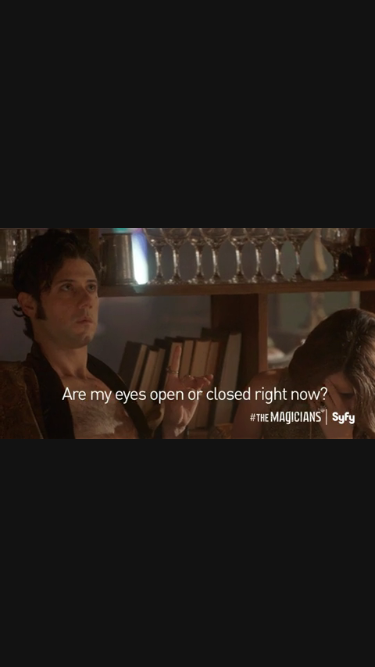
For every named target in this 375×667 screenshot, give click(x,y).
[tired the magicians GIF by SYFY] (187, 333)
